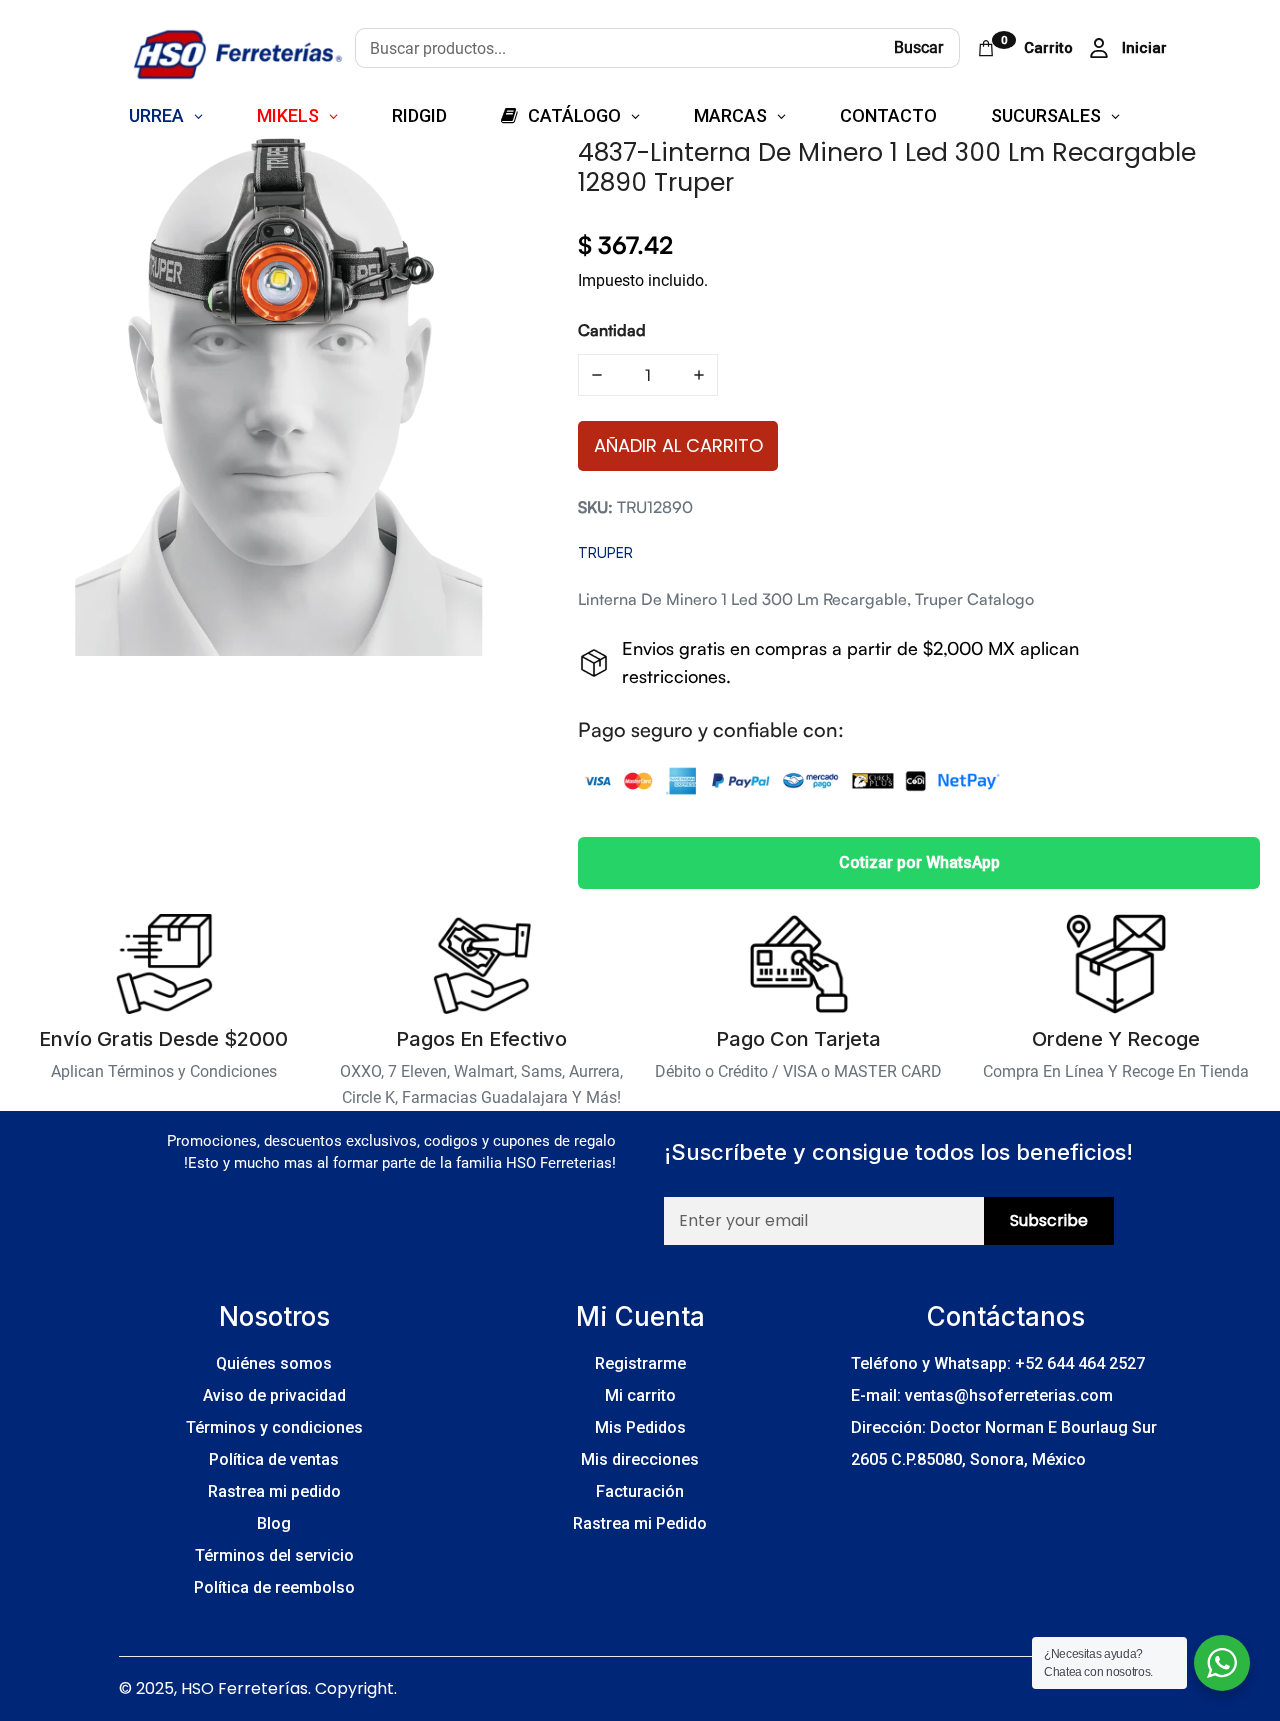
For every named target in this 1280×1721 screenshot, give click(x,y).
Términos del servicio (274, 1555)
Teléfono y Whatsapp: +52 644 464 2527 (998, 1363)
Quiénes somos (274, 1363)
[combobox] (616, 48)
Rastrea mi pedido (274, 1491)
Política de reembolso (274, 1587)
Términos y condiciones (274, 1427)
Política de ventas (274, 1459)
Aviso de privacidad (274, 1395)
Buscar (918, 47)
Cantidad (612, 330)
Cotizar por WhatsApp (919, 862)
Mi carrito (640, 1395)
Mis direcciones (640, 1459)
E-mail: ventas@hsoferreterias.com (982, 1395)
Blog (274, 1523)
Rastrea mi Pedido (640, 1523)
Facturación (640, 1491)
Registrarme (640, 1363)
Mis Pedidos (640, 1427)
